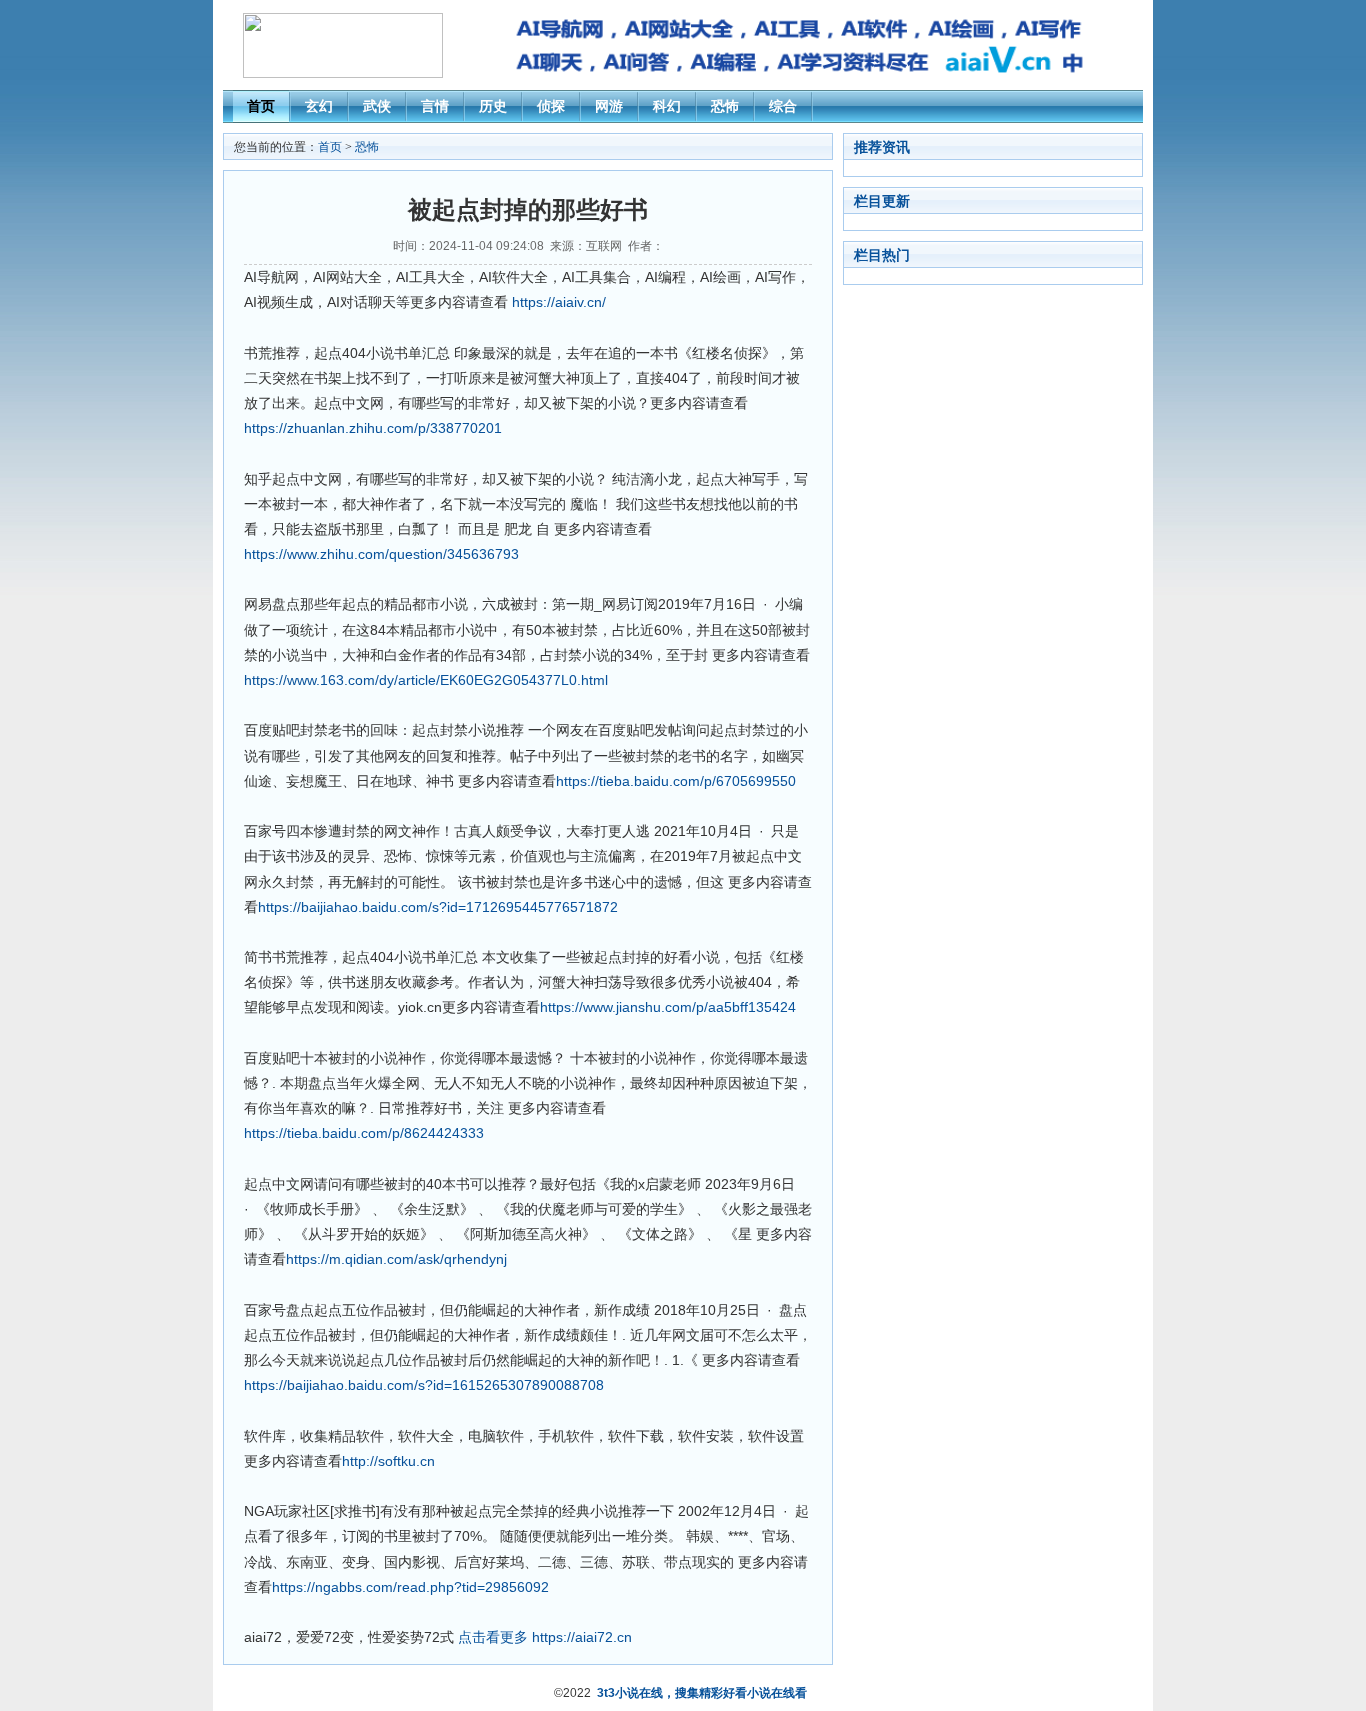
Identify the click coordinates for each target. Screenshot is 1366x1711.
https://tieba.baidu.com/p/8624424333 (364, 1133)
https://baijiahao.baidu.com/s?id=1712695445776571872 (438, 907)
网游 (609, 106)
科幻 (667, 106)
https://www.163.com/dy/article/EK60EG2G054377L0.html (426, 680)
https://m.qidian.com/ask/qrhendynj (396, 1259)
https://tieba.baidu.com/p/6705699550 (676, 781)
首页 (261, 106)
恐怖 (725, 106)
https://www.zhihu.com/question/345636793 (381, 554)
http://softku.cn (388, 1461)
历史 (493, 106)
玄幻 (319, 106)
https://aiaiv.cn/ (559, 302)
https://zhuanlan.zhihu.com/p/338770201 (373, 428)
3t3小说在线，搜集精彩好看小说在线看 (702, 1693)
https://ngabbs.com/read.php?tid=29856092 (410, 1587)
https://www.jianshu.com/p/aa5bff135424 (668, 1007)
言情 (435, 106)
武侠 (377, 106)
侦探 (551, 106)
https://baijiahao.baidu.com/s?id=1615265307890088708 (424, 1385)
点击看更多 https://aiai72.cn (545, 1637)
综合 (783, 106)
